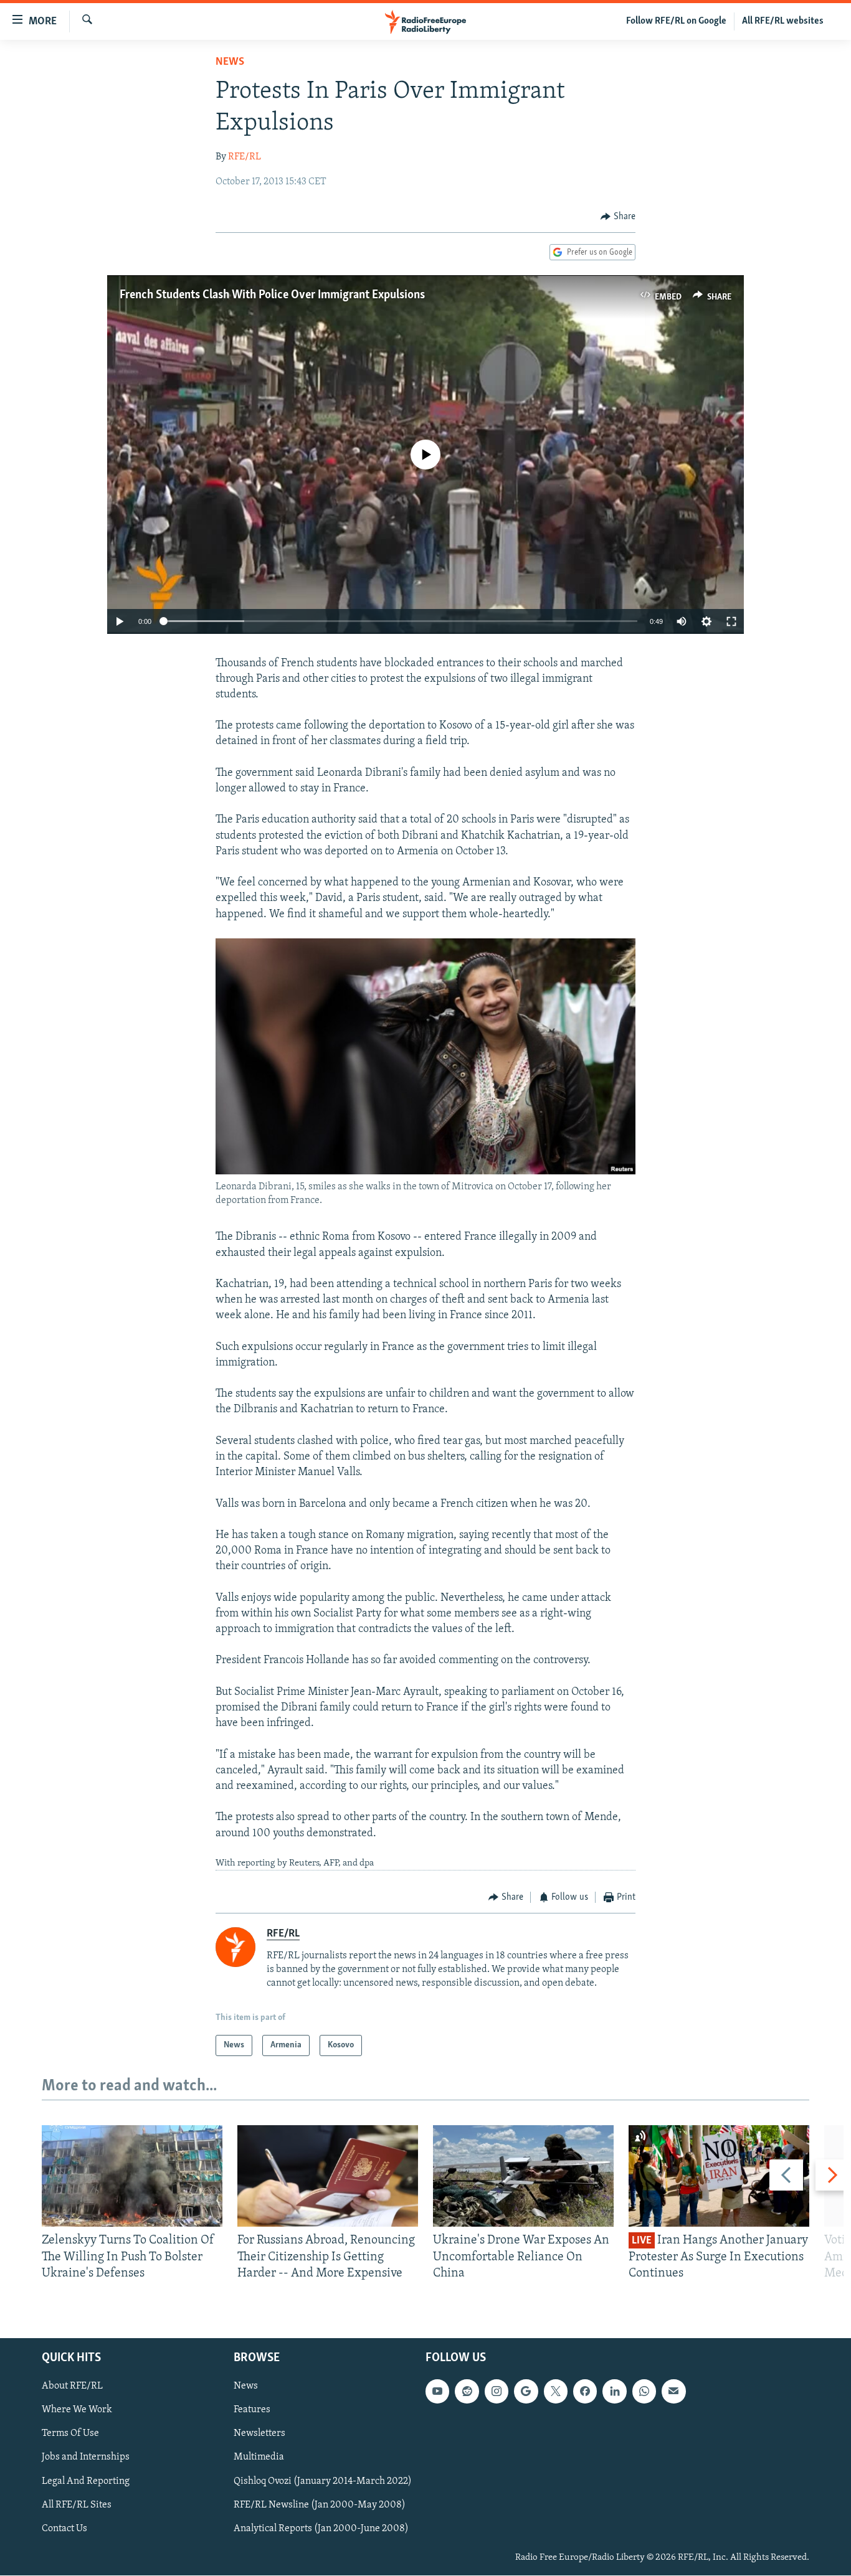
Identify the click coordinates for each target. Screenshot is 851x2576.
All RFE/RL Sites (77, 2505)
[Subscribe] (673, 2392)
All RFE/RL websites (783, 21)
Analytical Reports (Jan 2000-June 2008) (321, 2529)
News (230, 62)
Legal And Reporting (86, 2481)
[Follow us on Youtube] (437, 2392)
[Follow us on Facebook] (585, 2392)
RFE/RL (245, 157)
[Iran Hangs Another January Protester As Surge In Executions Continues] (719, 2176)
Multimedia (259, 2458)
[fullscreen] (731, 621)
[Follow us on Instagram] (497, 2392)
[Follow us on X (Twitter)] (556, 2392)
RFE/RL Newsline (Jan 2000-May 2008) (320, 2505)
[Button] (618, 217)
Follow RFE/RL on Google (676, 21)
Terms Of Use (70, 2434)
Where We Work (77, 2410)
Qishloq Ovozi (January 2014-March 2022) (323, 2481)
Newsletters (259, 2434)
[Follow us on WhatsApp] (644, 2392)
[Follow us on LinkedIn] (614, 2392)
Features (252, 2410)
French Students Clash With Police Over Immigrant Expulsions (272, 295)
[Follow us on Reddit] (467, 2392)
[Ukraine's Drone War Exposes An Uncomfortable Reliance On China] (523, 2176)
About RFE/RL (72, 2387)
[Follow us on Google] (526, 2392)
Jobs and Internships (86, 2458)
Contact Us (64, 2529)
